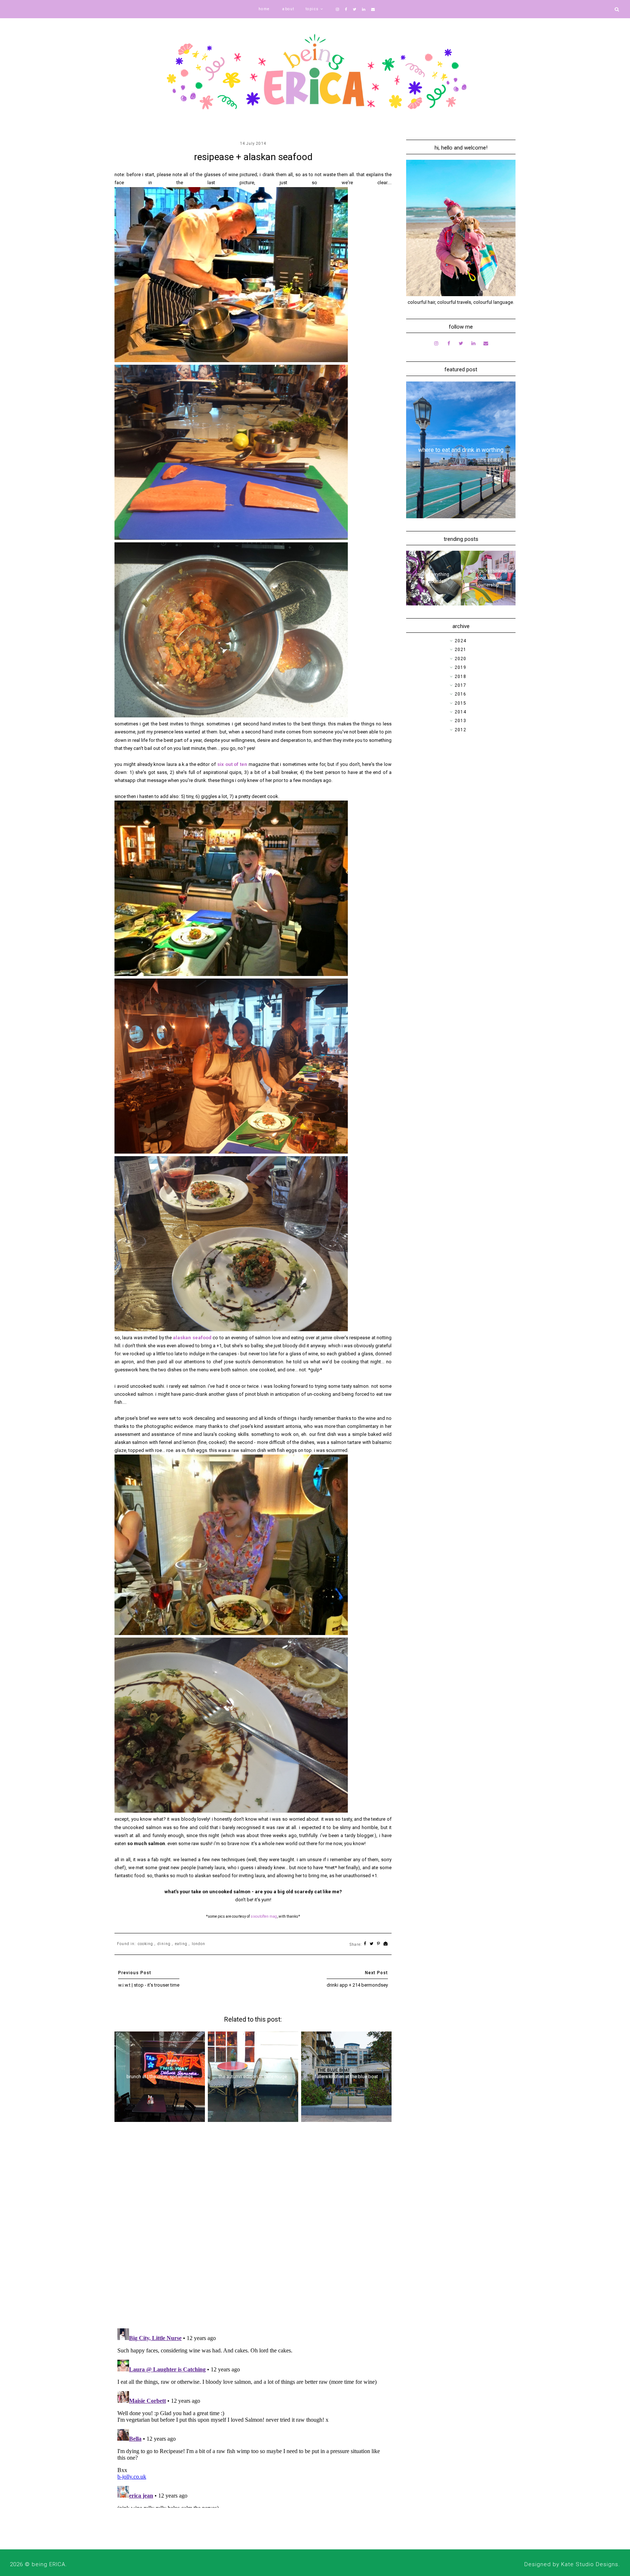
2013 (460, 721)
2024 (460, 641)
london (199, 1944)
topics (312, 9)
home (264, 9)
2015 (460, 703)
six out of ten (232, 764)
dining (164, 1944)
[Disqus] (253, 2228)
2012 (460, 730)
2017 (460, 685)
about (288, 9)
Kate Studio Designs (590, 2564)
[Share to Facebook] (365, 1944)
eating (181, 1944)
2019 (460, 667)
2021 (460, 650)
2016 (460, 694)
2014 (460, 712)
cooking (145, 1944)
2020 (460, 659)
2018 (460, 677)
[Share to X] (372, 1944)
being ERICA (48, 2564)
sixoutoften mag (264, 1916)
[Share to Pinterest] (379, 1944)
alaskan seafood (192, 1338)
